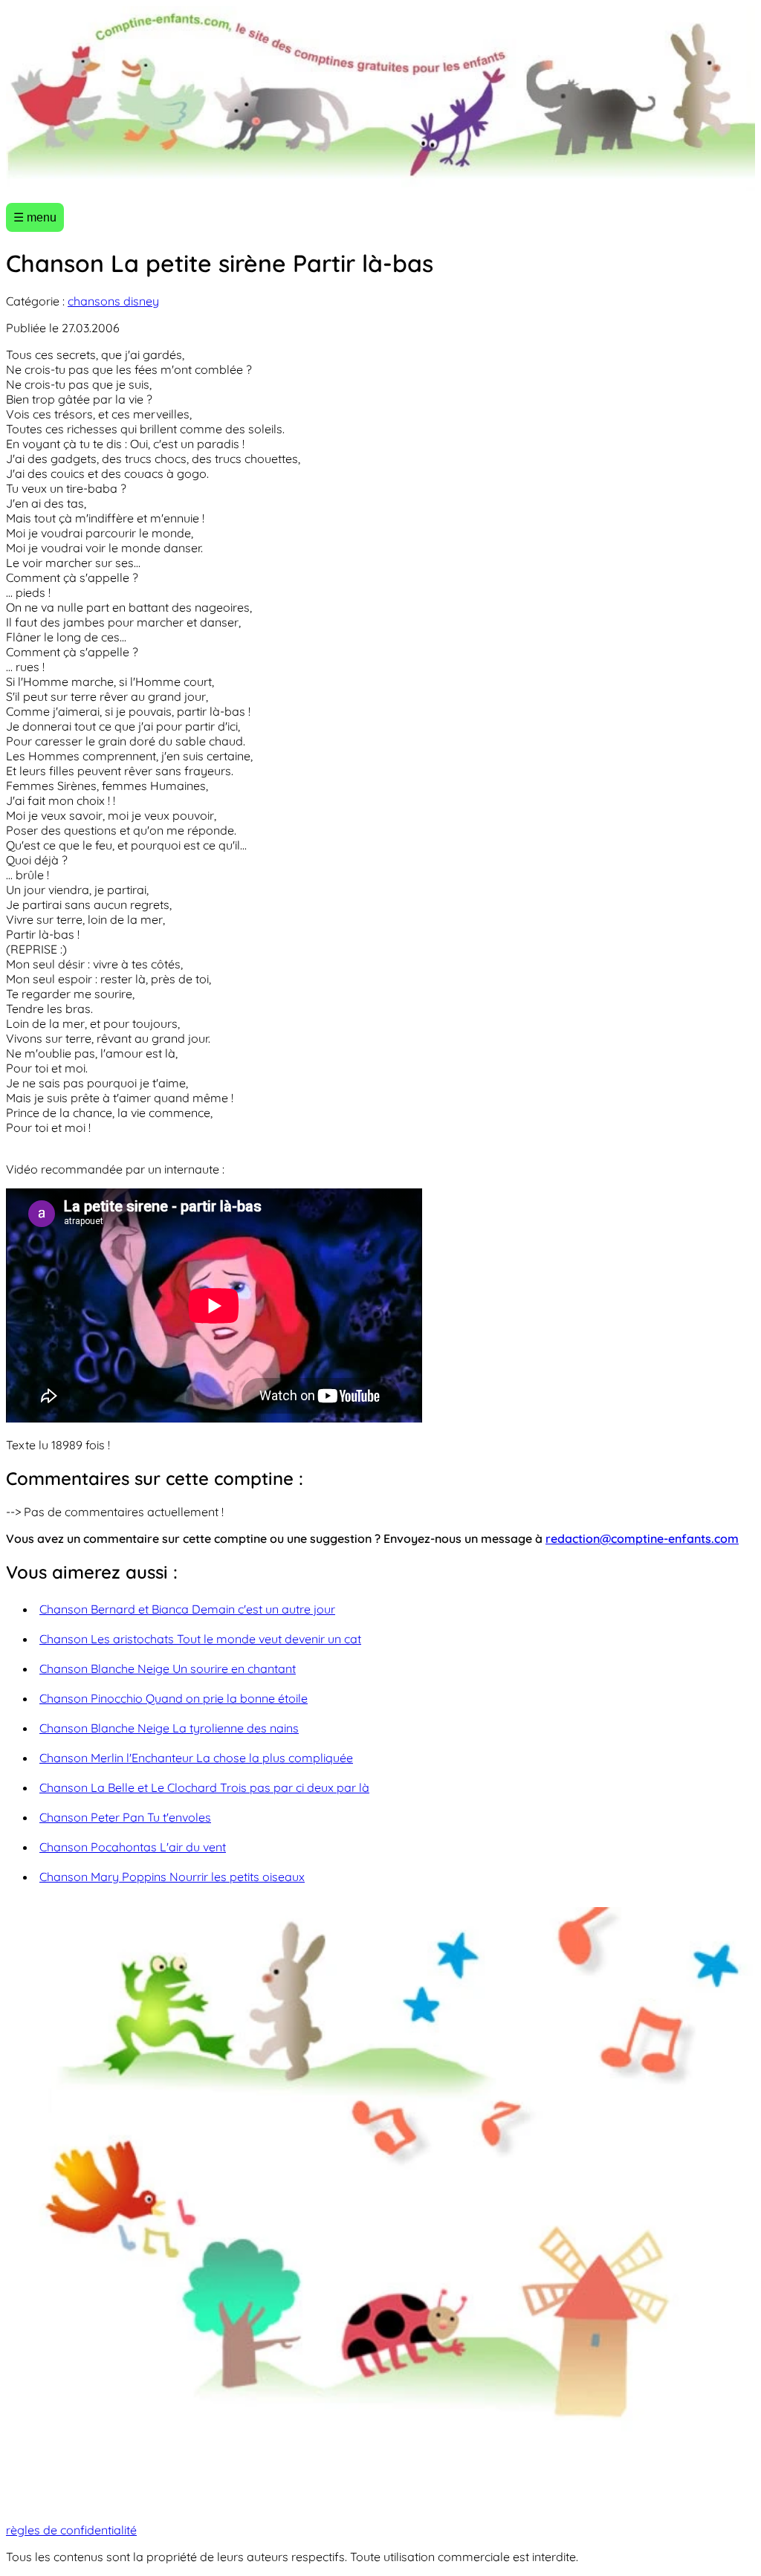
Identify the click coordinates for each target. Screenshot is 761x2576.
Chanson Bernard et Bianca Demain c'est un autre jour (187, 1609)
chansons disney (113, 301)
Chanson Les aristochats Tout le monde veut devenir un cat (200, 1639)
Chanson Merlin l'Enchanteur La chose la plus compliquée (196, 1758)
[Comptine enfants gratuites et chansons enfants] (380, 98)
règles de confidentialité (71, 2530)
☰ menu (35, 217)
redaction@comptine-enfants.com (642, 1538)
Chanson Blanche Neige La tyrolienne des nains (169, 1728)
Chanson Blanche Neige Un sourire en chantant (168, 1669)
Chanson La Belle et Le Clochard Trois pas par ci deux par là (204, 1787)
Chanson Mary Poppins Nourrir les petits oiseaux (172, 1877)
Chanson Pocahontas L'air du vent (133, 1847)
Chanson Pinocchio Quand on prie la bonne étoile (174, 1698)
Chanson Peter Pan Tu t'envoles (125, 1817)
